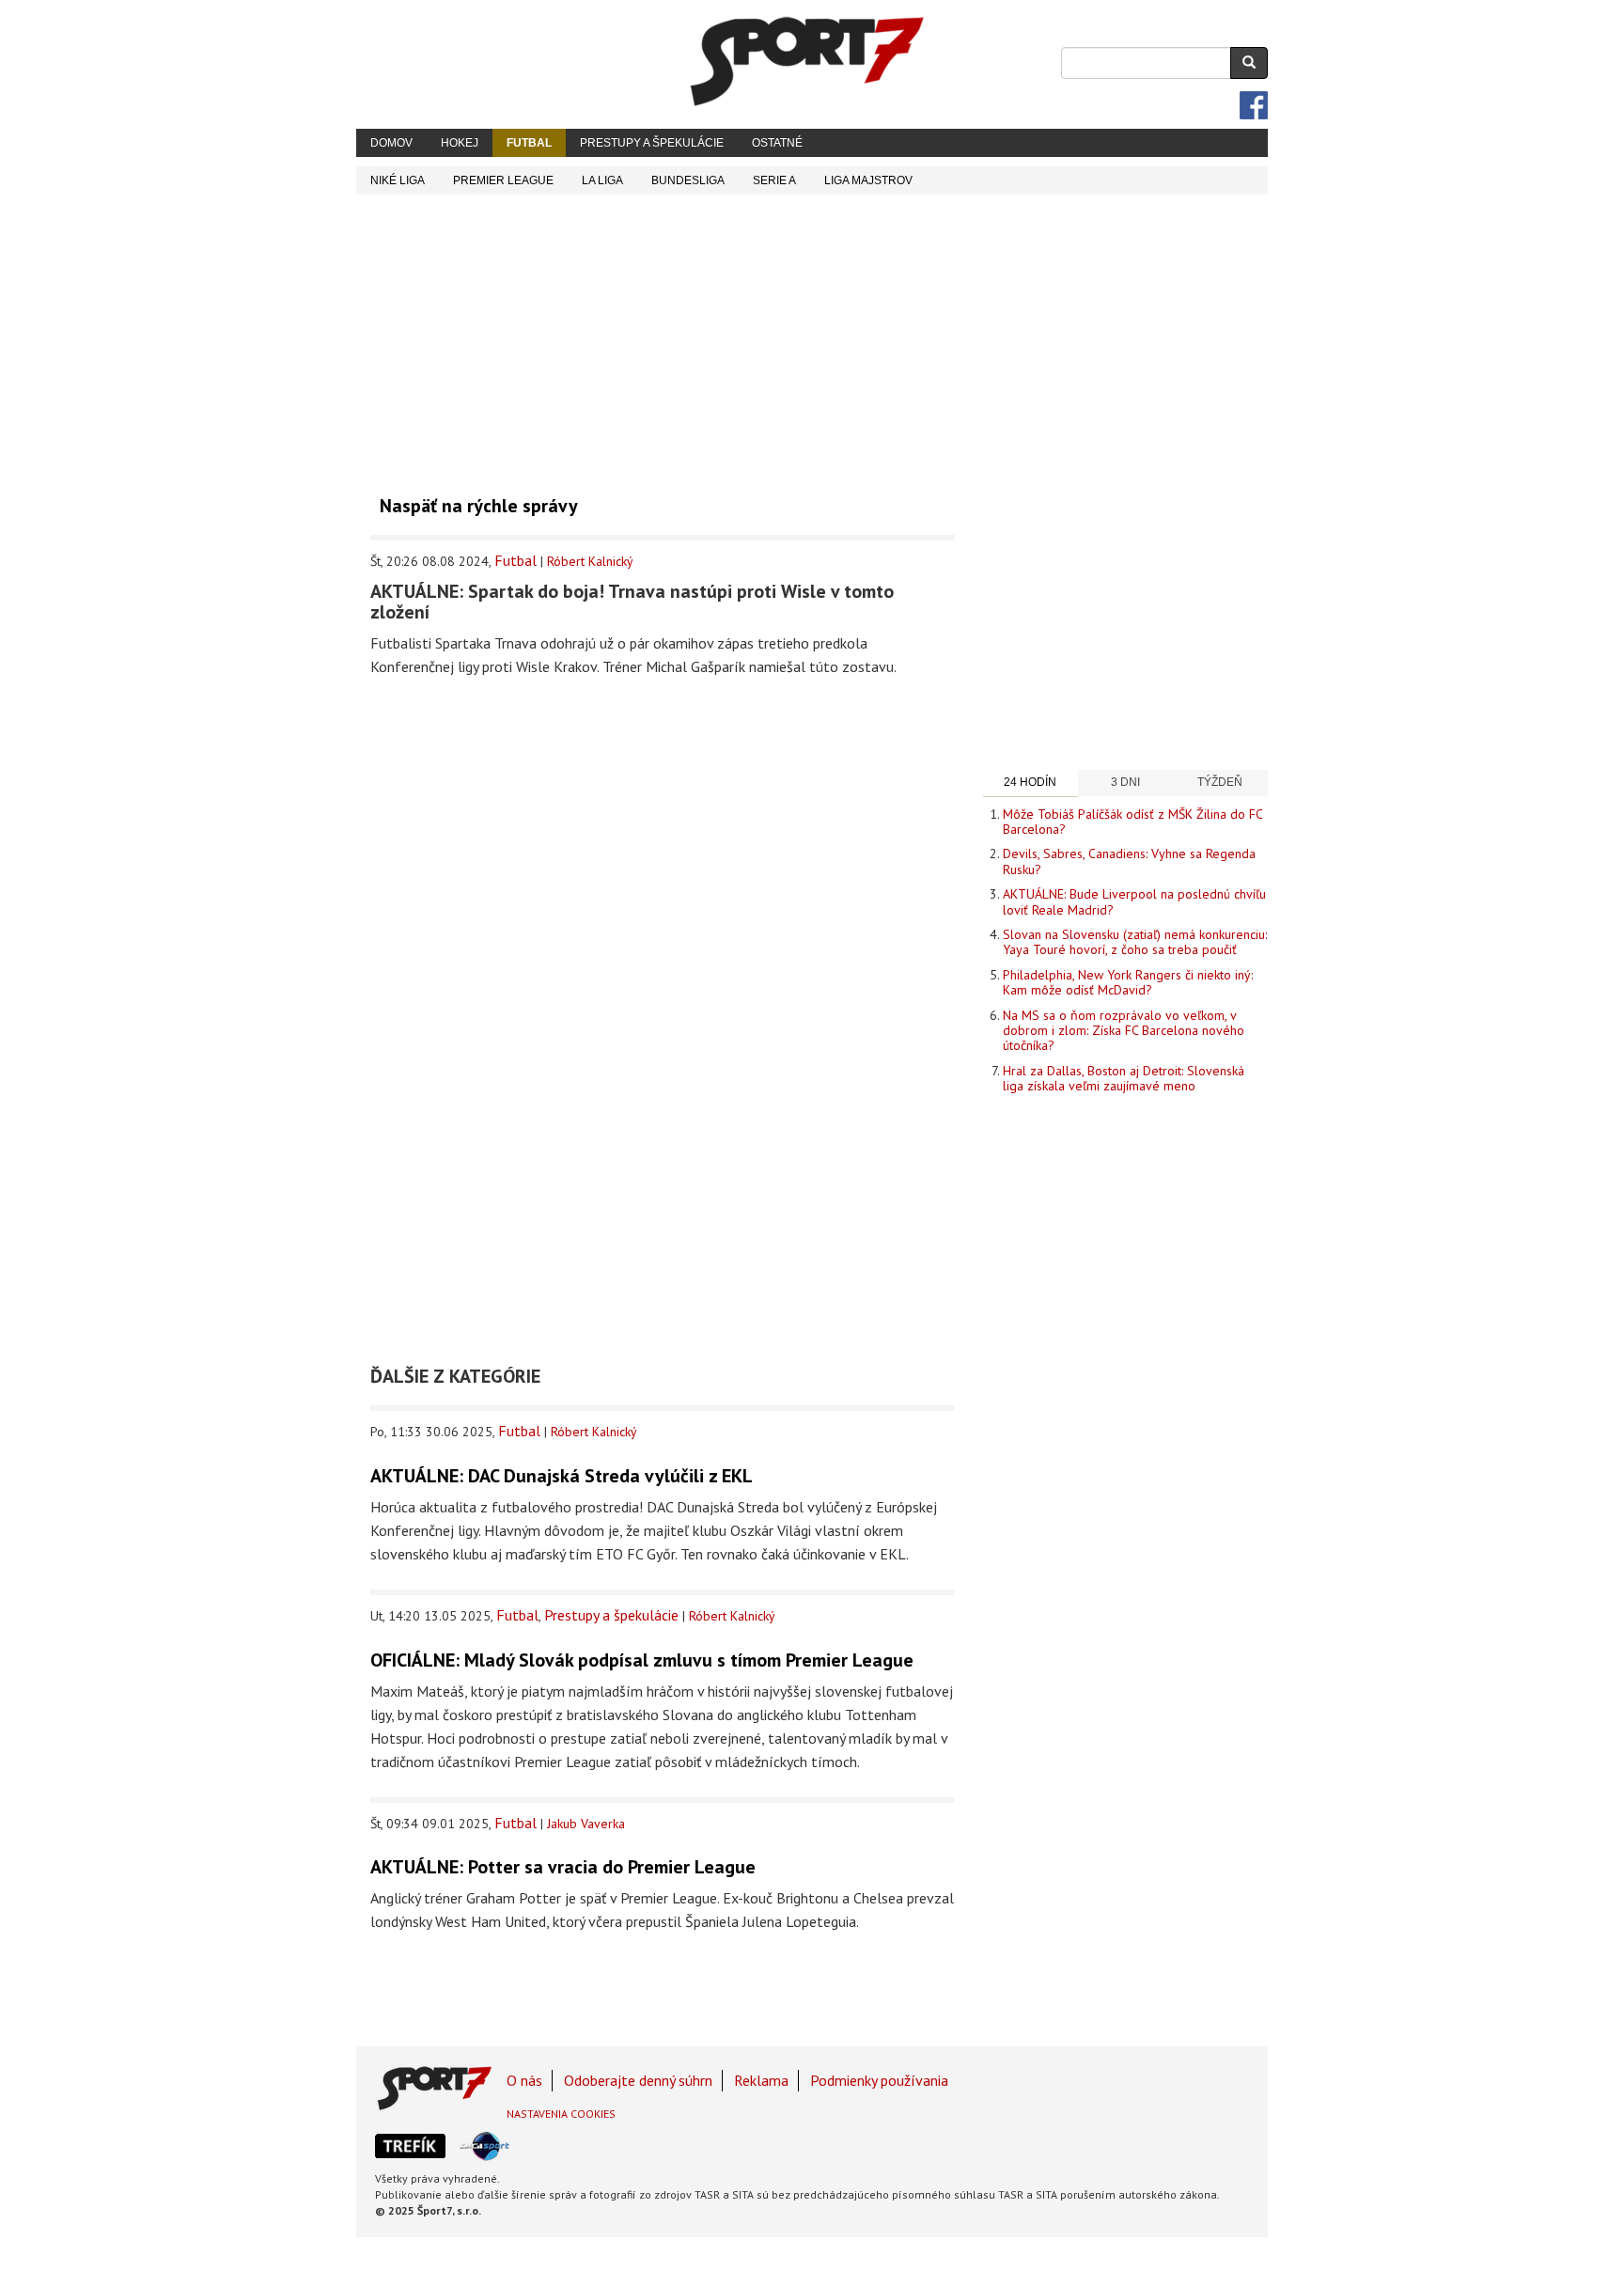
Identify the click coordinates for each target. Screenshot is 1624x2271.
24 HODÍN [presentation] (1030, 782)
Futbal (529, 143)
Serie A (774, 180)
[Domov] (807, 61)
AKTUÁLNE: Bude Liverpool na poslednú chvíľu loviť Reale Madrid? (1134, 901)
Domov (391, 143)
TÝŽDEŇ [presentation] (1220, 782)
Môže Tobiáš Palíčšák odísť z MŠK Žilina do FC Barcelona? (1132, 822)
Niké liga (398, 180)
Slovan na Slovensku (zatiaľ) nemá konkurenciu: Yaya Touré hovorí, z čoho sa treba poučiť (1135, 942)
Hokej (460, 143)
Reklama (761, 2080)
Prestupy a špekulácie (652, 143)
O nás (524, 2080)
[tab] (1031, 783)
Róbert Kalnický (590, 561)
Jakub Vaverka (586, 1824)
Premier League (503, 180)
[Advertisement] (812, 336)
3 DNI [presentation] (1125, 782)
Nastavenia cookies (561, 2114)
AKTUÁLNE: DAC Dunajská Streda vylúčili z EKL (562, 1476)
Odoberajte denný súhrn (638, 2080)
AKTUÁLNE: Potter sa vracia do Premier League (563, 1867)
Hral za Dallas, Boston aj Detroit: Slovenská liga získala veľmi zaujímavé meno (1124, 1078)
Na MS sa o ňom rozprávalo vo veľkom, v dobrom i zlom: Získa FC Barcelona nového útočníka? (1124, 1031)
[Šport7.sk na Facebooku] (1254, 105)
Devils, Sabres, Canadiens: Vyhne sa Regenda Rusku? (1129, 861)
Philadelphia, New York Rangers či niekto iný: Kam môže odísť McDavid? (1128, 982)
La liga (602, 180)
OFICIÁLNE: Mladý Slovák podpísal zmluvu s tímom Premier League (642, 1660)
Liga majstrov (868, 180)
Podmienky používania (879, 2080)
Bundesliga (688, 180)
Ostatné (777, 143)
